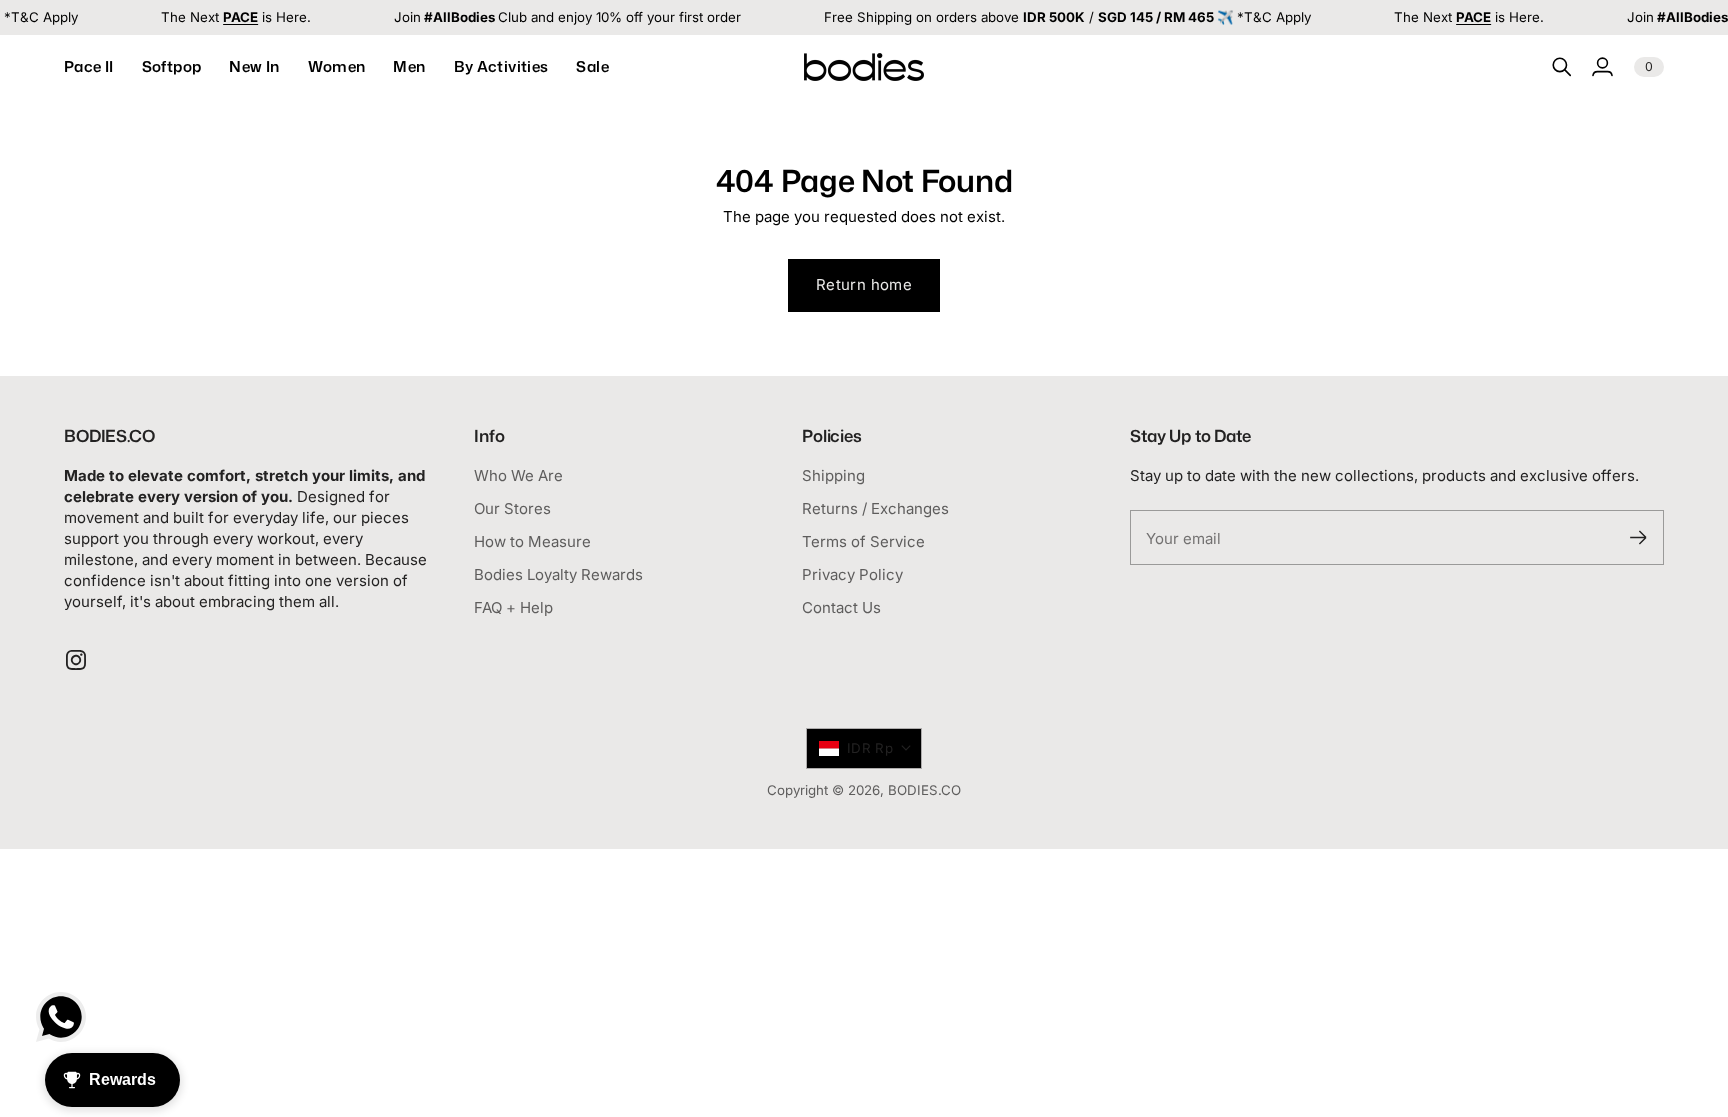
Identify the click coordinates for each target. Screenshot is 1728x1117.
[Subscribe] (1638, 537)
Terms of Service (863, 541)
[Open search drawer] (1562, 67)
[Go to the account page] (1602, 67)
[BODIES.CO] (864, 67)
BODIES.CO (924, 790)
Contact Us (841, 607)
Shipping (833, 475)
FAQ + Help (513, 607)
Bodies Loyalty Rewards (558, 574)
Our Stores (512, 508)
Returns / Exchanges (875, 508)
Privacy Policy (852, 574)
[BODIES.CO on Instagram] (76, 660)
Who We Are (518, 475)
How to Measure (532, 541)
